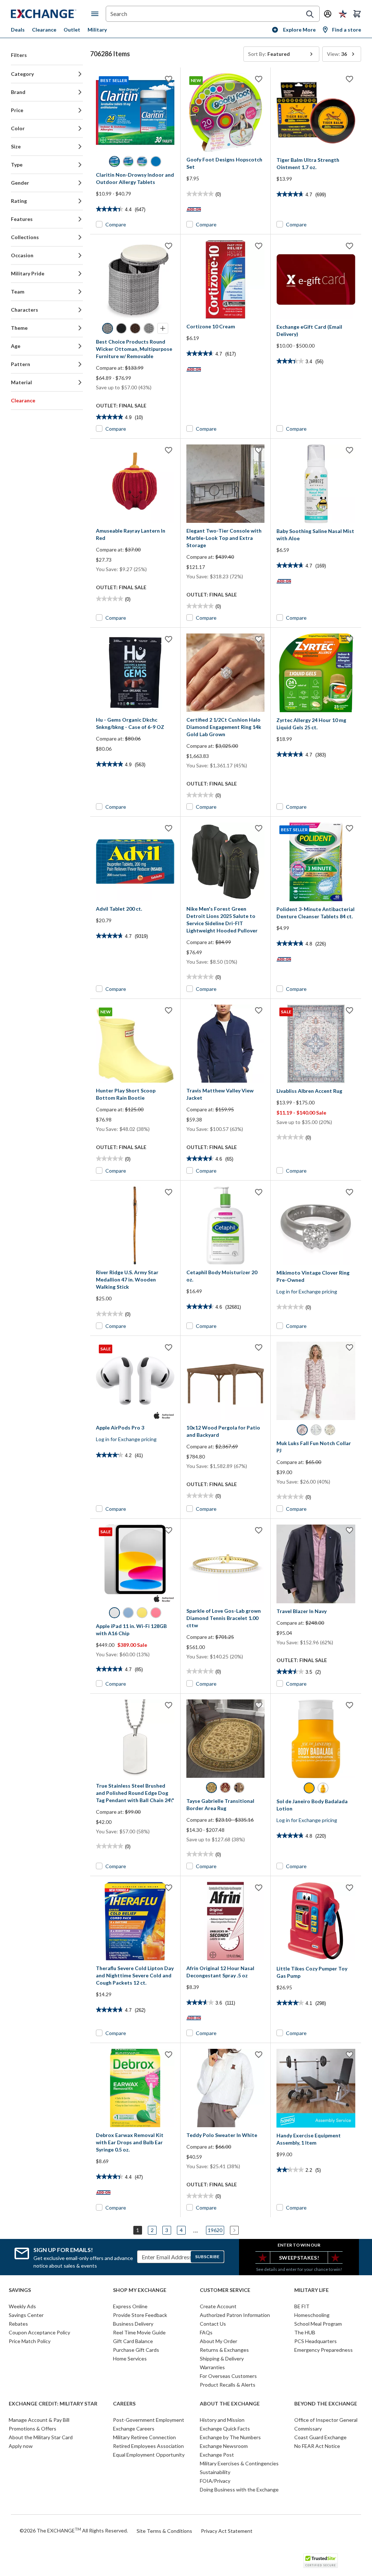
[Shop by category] (96, 14)
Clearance (44, 30)
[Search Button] (310, 14)
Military (97, 30)
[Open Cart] (357, 14)
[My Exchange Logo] (51, 14)
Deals (18, 30)
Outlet (72, 30)
